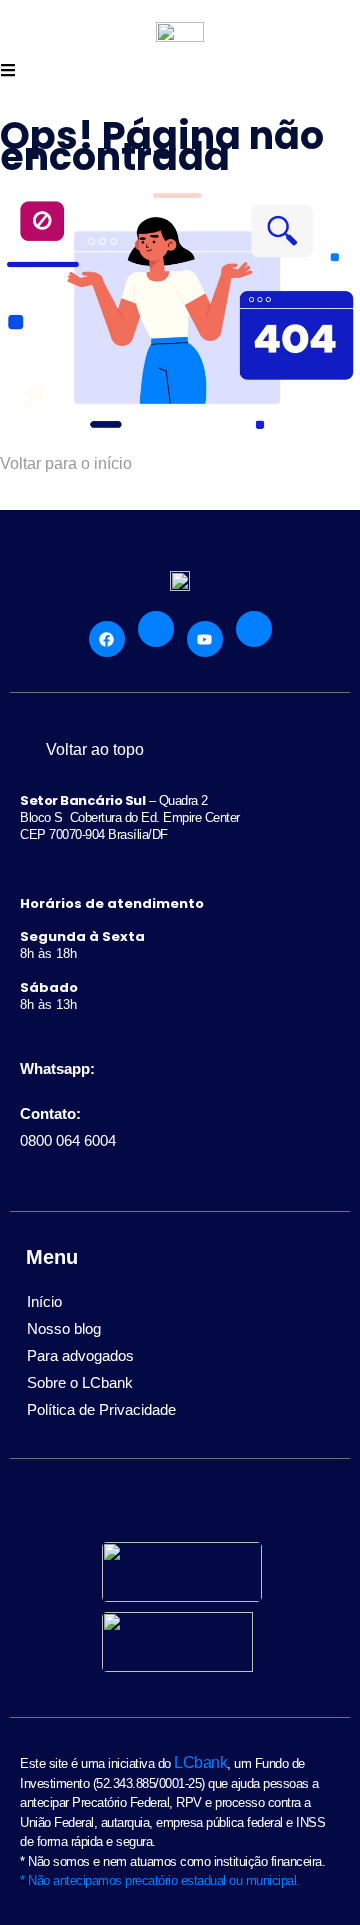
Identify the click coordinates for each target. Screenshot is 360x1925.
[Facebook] (107, 639)
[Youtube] (205, 639)
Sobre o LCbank (80, 1382)
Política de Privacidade (101, 1409)
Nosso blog (64, 1328)
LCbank (200, 1762)
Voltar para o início (66, 463)
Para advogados (80, 1355)
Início (44, 1301)
